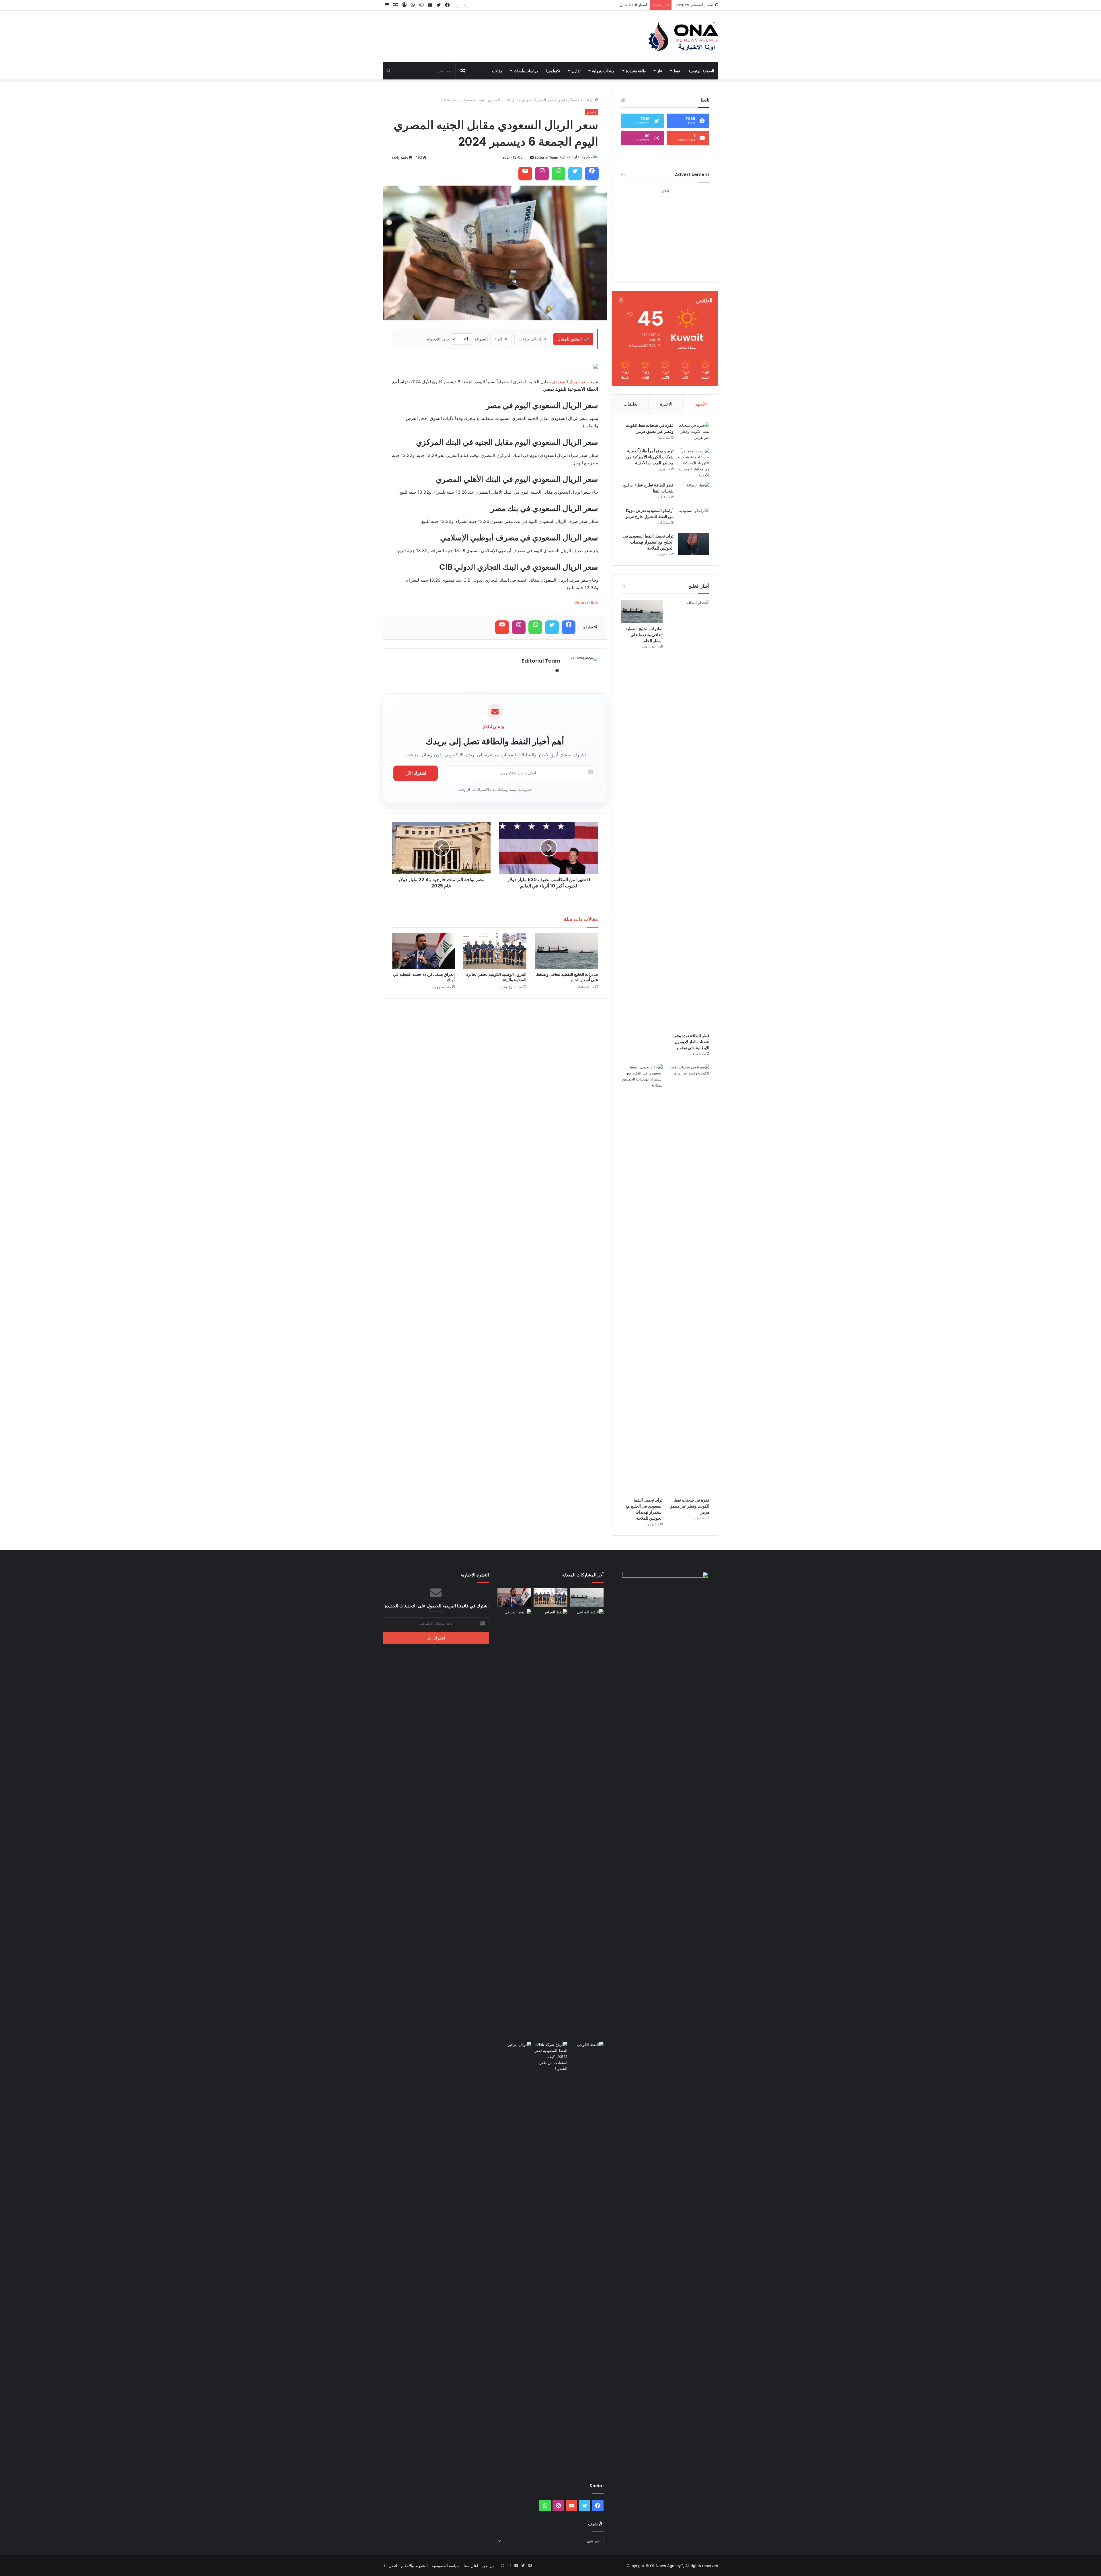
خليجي (562, 100)
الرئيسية (587, 100)
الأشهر (701, 404)
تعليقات (630, 404)
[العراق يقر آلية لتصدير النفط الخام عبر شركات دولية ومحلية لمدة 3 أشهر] (514, 1824)
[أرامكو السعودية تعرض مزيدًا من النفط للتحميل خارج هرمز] (694, 518)
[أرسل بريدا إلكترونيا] (532, 157)
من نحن (488, 2566)
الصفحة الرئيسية (701, 71)
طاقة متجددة (636, 71)
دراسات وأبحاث (526, 71)
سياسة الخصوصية (446, 2566)
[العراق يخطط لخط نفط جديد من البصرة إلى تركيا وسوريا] (587, 1824)
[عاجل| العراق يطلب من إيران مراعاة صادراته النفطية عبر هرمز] (550, 1824)
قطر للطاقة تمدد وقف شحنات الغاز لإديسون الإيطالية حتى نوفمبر (691, 1042)
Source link (587, 602)
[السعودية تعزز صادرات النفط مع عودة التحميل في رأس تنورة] (550, 2057)
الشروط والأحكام (414, 2566)
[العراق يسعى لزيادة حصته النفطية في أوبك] (423, 951)
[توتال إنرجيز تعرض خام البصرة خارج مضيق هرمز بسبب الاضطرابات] (514, 2257)
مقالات (497, 71)
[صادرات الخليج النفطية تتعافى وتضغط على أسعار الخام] (567, 951)
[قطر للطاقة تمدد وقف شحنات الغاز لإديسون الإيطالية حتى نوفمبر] (689, 815)
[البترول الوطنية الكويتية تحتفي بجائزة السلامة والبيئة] (495, 951)
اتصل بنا (391, 2566)
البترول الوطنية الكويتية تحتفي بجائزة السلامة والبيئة (496, 977)
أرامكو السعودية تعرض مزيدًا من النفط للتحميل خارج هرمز (649, 514)
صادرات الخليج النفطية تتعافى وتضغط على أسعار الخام (567, 977)
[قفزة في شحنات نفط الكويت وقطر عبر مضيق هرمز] (694, 433)
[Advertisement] (665, 231)
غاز (660, 71)
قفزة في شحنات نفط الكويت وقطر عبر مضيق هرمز (650, 428)
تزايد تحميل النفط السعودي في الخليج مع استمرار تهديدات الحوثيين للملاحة (648, 542)
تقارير (576, 71)
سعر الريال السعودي (570, 382)
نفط (677, 71)
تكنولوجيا (553, 71)
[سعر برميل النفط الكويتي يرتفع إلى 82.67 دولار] (587, 2051)
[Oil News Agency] (683, 36)
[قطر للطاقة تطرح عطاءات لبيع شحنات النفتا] (694, 493)
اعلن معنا (471, 2566)
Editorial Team (546, 157)
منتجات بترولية (603, 71)
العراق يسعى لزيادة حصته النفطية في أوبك (424, 977)
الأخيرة (666, 404)
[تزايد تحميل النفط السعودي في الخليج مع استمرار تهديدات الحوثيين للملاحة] (694, 544)
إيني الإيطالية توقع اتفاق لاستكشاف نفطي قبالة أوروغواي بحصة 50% (593, 5)
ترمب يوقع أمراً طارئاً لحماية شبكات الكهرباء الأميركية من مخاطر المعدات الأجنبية (650, 457)
